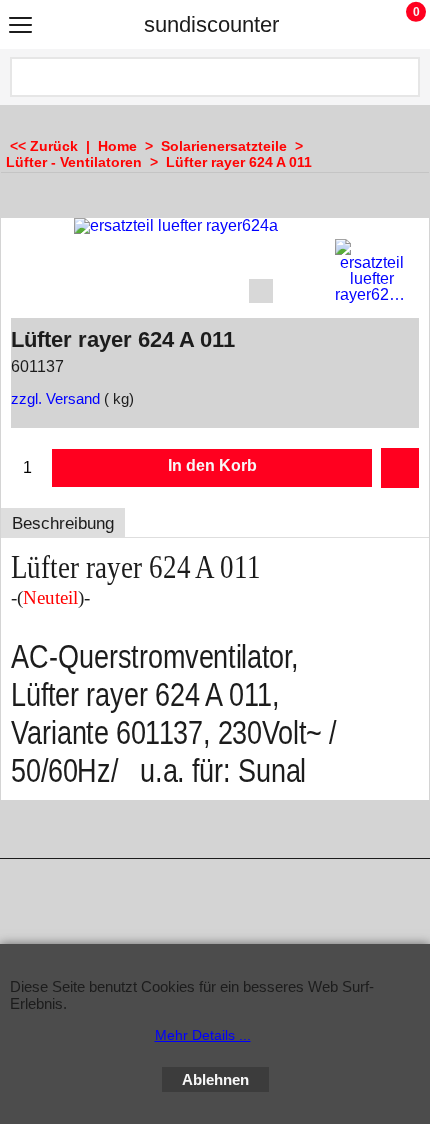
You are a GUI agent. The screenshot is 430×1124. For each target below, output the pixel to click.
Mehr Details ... (203, 1035)
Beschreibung (63, 523)
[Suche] (403, 77)
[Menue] (20, 26)
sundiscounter (211, 24)
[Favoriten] (400, 468)
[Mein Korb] (397, 25)
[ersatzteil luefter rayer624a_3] (372, 271)
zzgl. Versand (55, 399)
